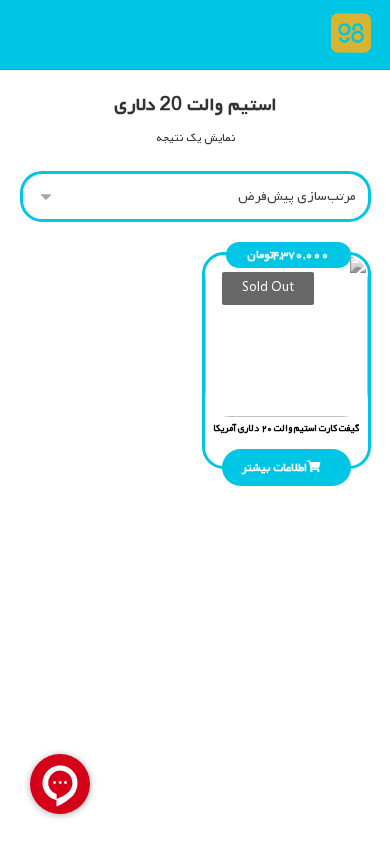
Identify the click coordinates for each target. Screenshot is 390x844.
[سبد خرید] (43, 34)
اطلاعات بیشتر (274, 468)
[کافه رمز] (346, 33)
